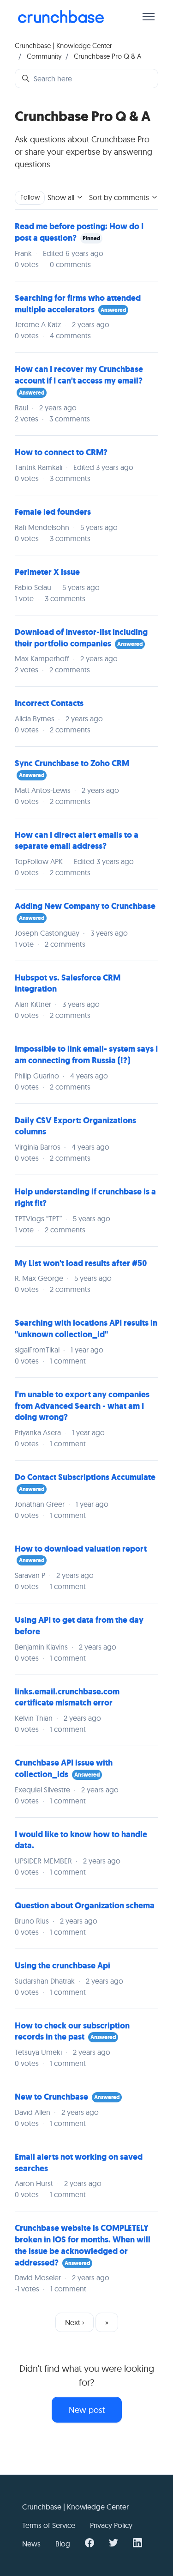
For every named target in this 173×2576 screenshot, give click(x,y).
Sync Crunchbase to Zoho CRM (72, 763)
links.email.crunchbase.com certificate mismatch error (67, 1697)
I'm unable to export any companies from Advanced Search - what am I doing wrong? (82, 1406)
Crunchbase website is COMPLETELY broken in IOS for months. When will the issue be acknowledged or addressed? (83, 2245)
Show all (62, 197)
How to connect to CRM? (61, 452)
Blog (63, 2544)
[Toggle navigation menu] (149, 17)
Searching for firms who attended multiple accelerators (78, 304)
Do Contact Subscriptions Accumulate (85, 1477)
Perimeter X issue (47, 572)
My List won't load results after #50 (81, 1263)
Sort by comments (120, 197)
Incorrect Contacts (49, 703)
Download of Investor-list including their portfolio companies (81, 638)
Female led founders (53, 512)
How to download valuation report (81, 1549)
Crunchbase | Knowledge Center (63, 46)
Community (44, 56)
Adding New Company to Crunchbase (85, 906)
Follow (30, 197)
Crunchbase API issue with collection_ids (64, 1769)
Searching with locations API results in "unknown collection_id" (86, 1329)
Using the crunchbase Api (63, 1966)
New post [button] (87, 2410)
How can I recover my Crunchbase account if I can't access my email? (79, 375)
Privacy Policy (111, 2525)
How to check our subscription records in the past (72, 2031)
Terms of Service (49, 2525)
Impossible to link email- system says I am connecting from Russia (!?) (86, 1055)
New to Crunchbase (51, 2097)
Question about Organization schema (85, 1906)
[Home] (61, 17)
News (31, 2544)
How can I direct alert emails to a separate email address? (77, 841)
